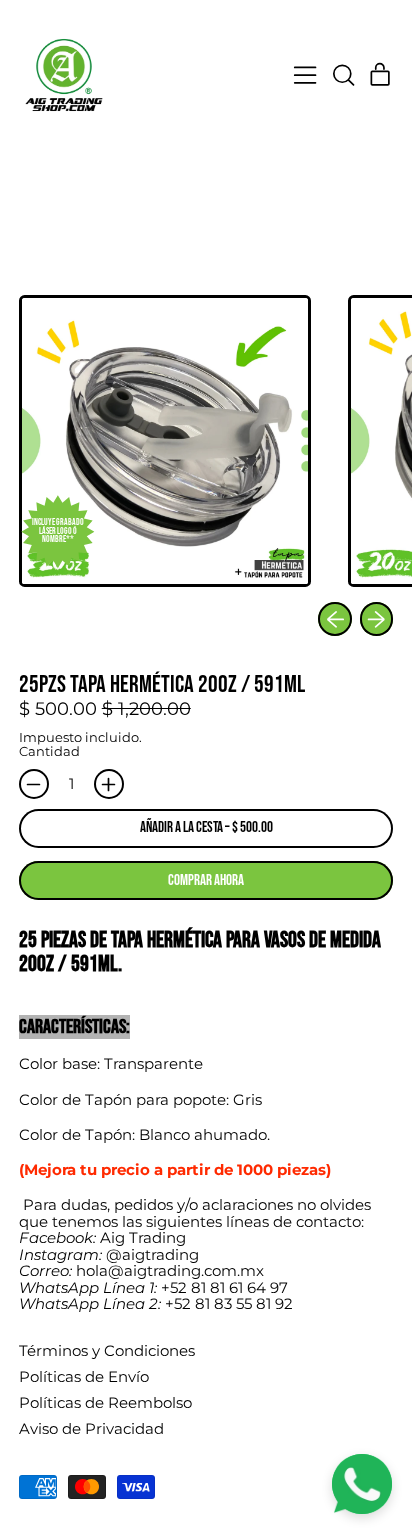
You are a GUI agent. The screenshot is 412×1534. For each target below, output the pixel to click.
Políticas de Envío (84, 1376)
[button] (343, 75)
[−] (34, 784)
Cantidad (49, 751)
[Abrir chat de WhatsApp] (362, 1484)
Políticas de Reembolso (105, 1402)
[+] (109, 784)
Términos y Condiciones (107, 1350)
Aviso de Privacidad (91, 1428)
